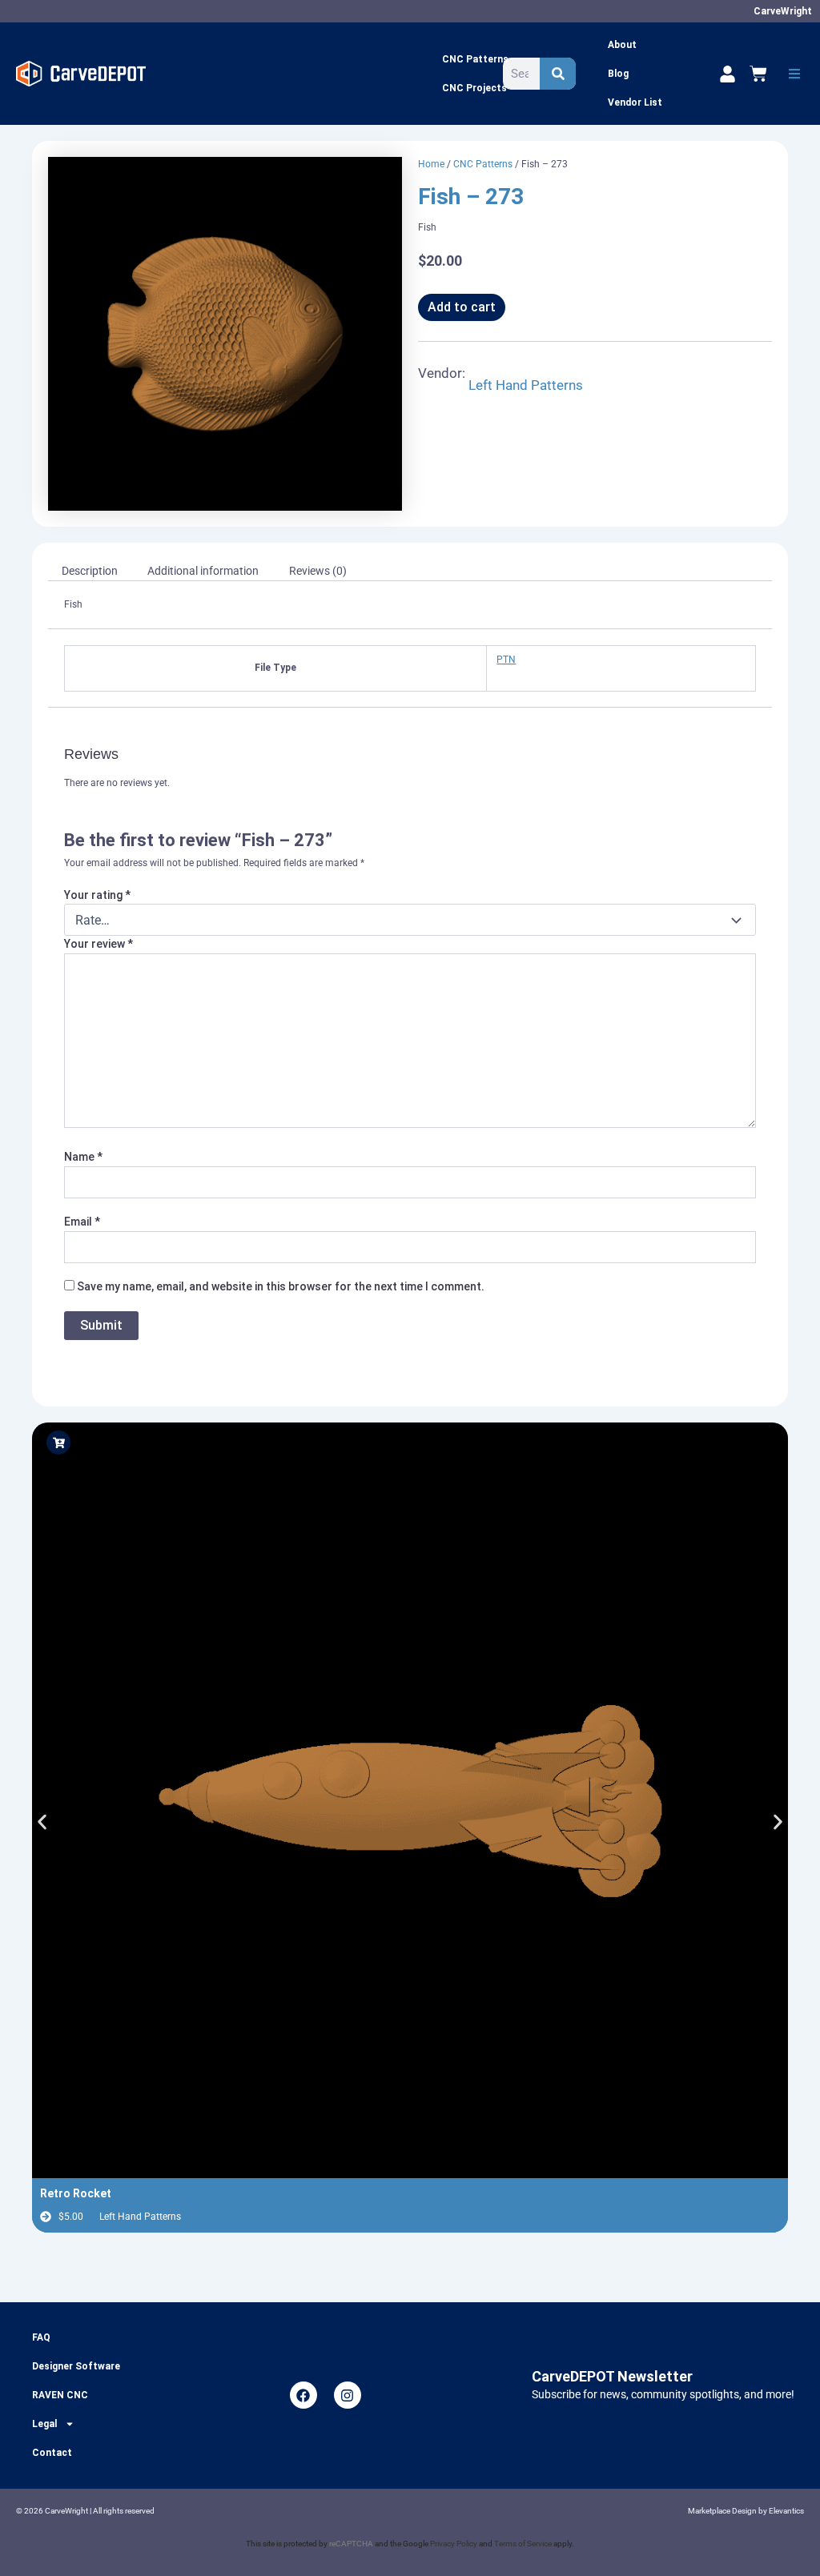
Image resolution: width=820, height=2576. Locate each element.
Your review (98, 944)
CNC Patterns (475, 59)
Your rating (97, 895)
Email (82, 1222)
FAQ (41, 2337)
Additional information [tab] (203, 571)
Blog (618, 74)
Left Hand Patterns (526, 385)
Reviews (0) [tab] (318, 571)
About (622, 45)
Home (431, 164)
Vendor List (635, 102)
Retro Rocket (76, 2193)
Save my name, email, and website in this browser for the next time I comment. (281, 1286)
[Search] (558, 74)
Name (83, 1157)
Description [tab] (90, 571)
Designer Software (76, 2366)
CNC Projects (474, 88)
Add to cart (462, 307)
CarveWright (783, 11)
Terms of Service (523, 2544)
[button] (794, 74)
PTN (506, 660)
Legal (44, 2424)
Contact (52, 2453)
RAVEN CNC (60, 2395)
